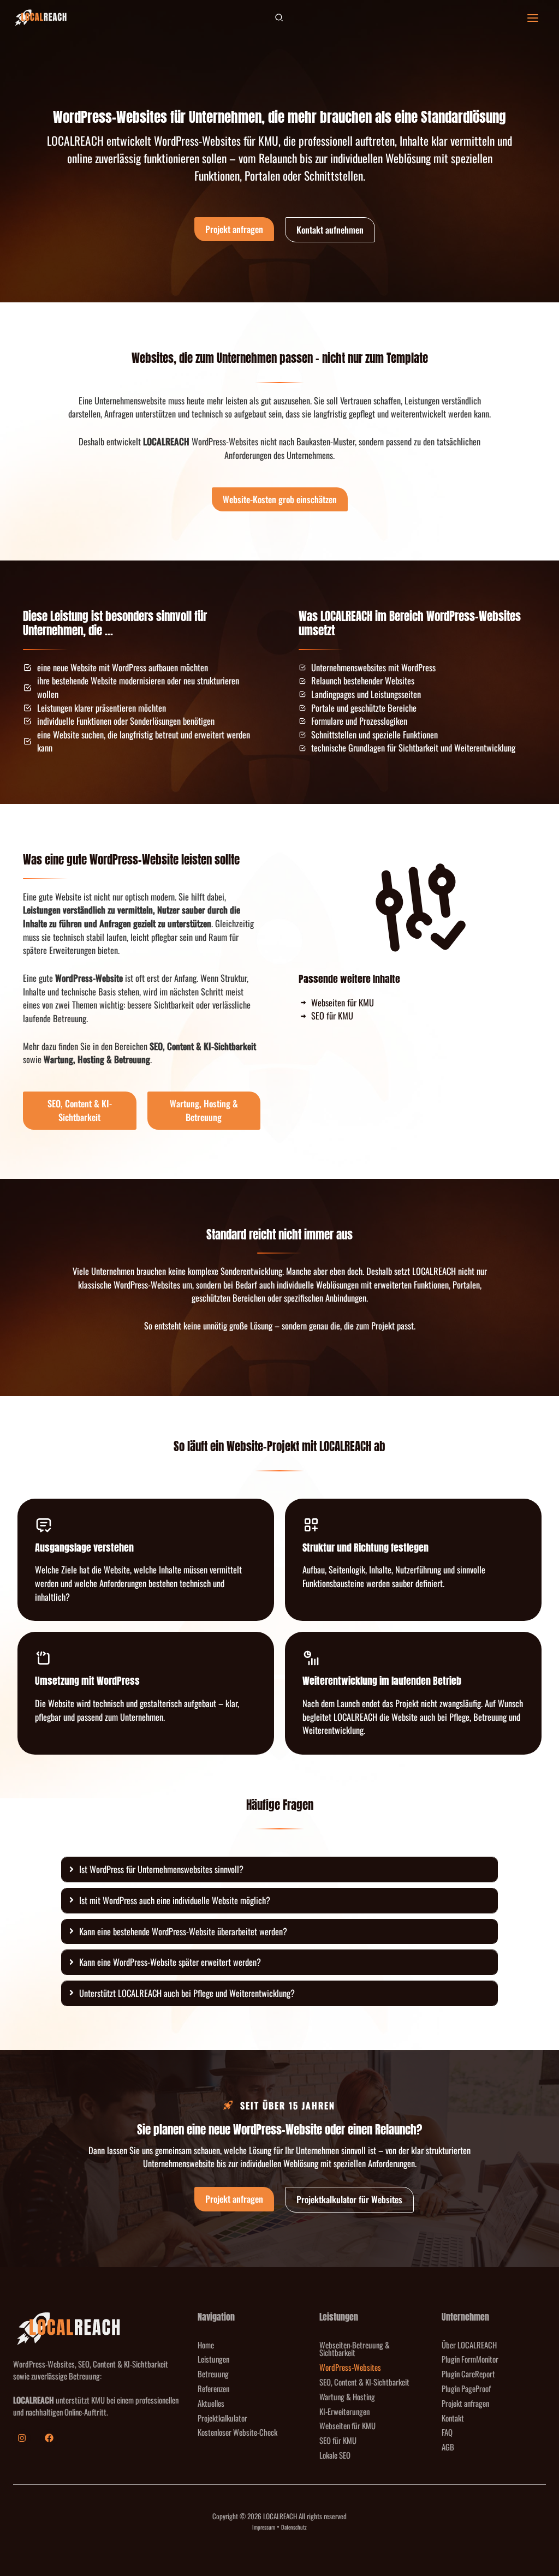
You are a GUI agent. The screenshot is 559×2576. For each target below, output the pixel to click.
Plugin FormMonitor (470, 2359)
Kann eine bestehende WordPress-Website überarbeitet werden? (183, 1931)
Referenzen (213, 2388)
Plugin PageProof (466, 2388)
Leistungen (213, 2359)
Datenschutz (294, 2527)
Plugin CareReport (468, 2374)
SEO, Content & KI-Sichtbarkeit (364, 2382)
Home (206, 2345)
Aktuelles (211, 2403)
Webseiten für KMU (347, 2425)
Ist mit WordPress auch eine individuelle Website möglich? (175, 1900)
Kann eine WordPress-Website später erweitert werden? (170, 1962)
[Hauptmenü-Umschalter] (533, 18)
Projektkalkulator (222, 2418)
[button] (279, 18)
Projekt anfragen (465, 2403)
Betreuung (213, 2374)
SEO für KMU (338, 2440)
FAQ (447, 2432)
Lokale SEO (335, 2455)
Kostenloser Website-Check (237, 2432)
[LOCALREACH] (40, 18)
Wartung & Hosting (347, 2396)
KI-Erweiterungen (344, 2411)
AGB (448, 2447)
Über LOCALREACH (469, 2345)
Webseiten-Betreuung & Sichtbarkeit (355, 2349)
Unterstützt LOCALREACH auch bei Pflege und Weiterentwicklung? (187, 1993)
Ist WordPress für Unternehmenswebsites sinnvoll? (161, 1869)
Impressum (264, 2527)
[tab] (279, 1870)
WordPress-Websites (350, 2367)
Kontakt (453, 2418)
